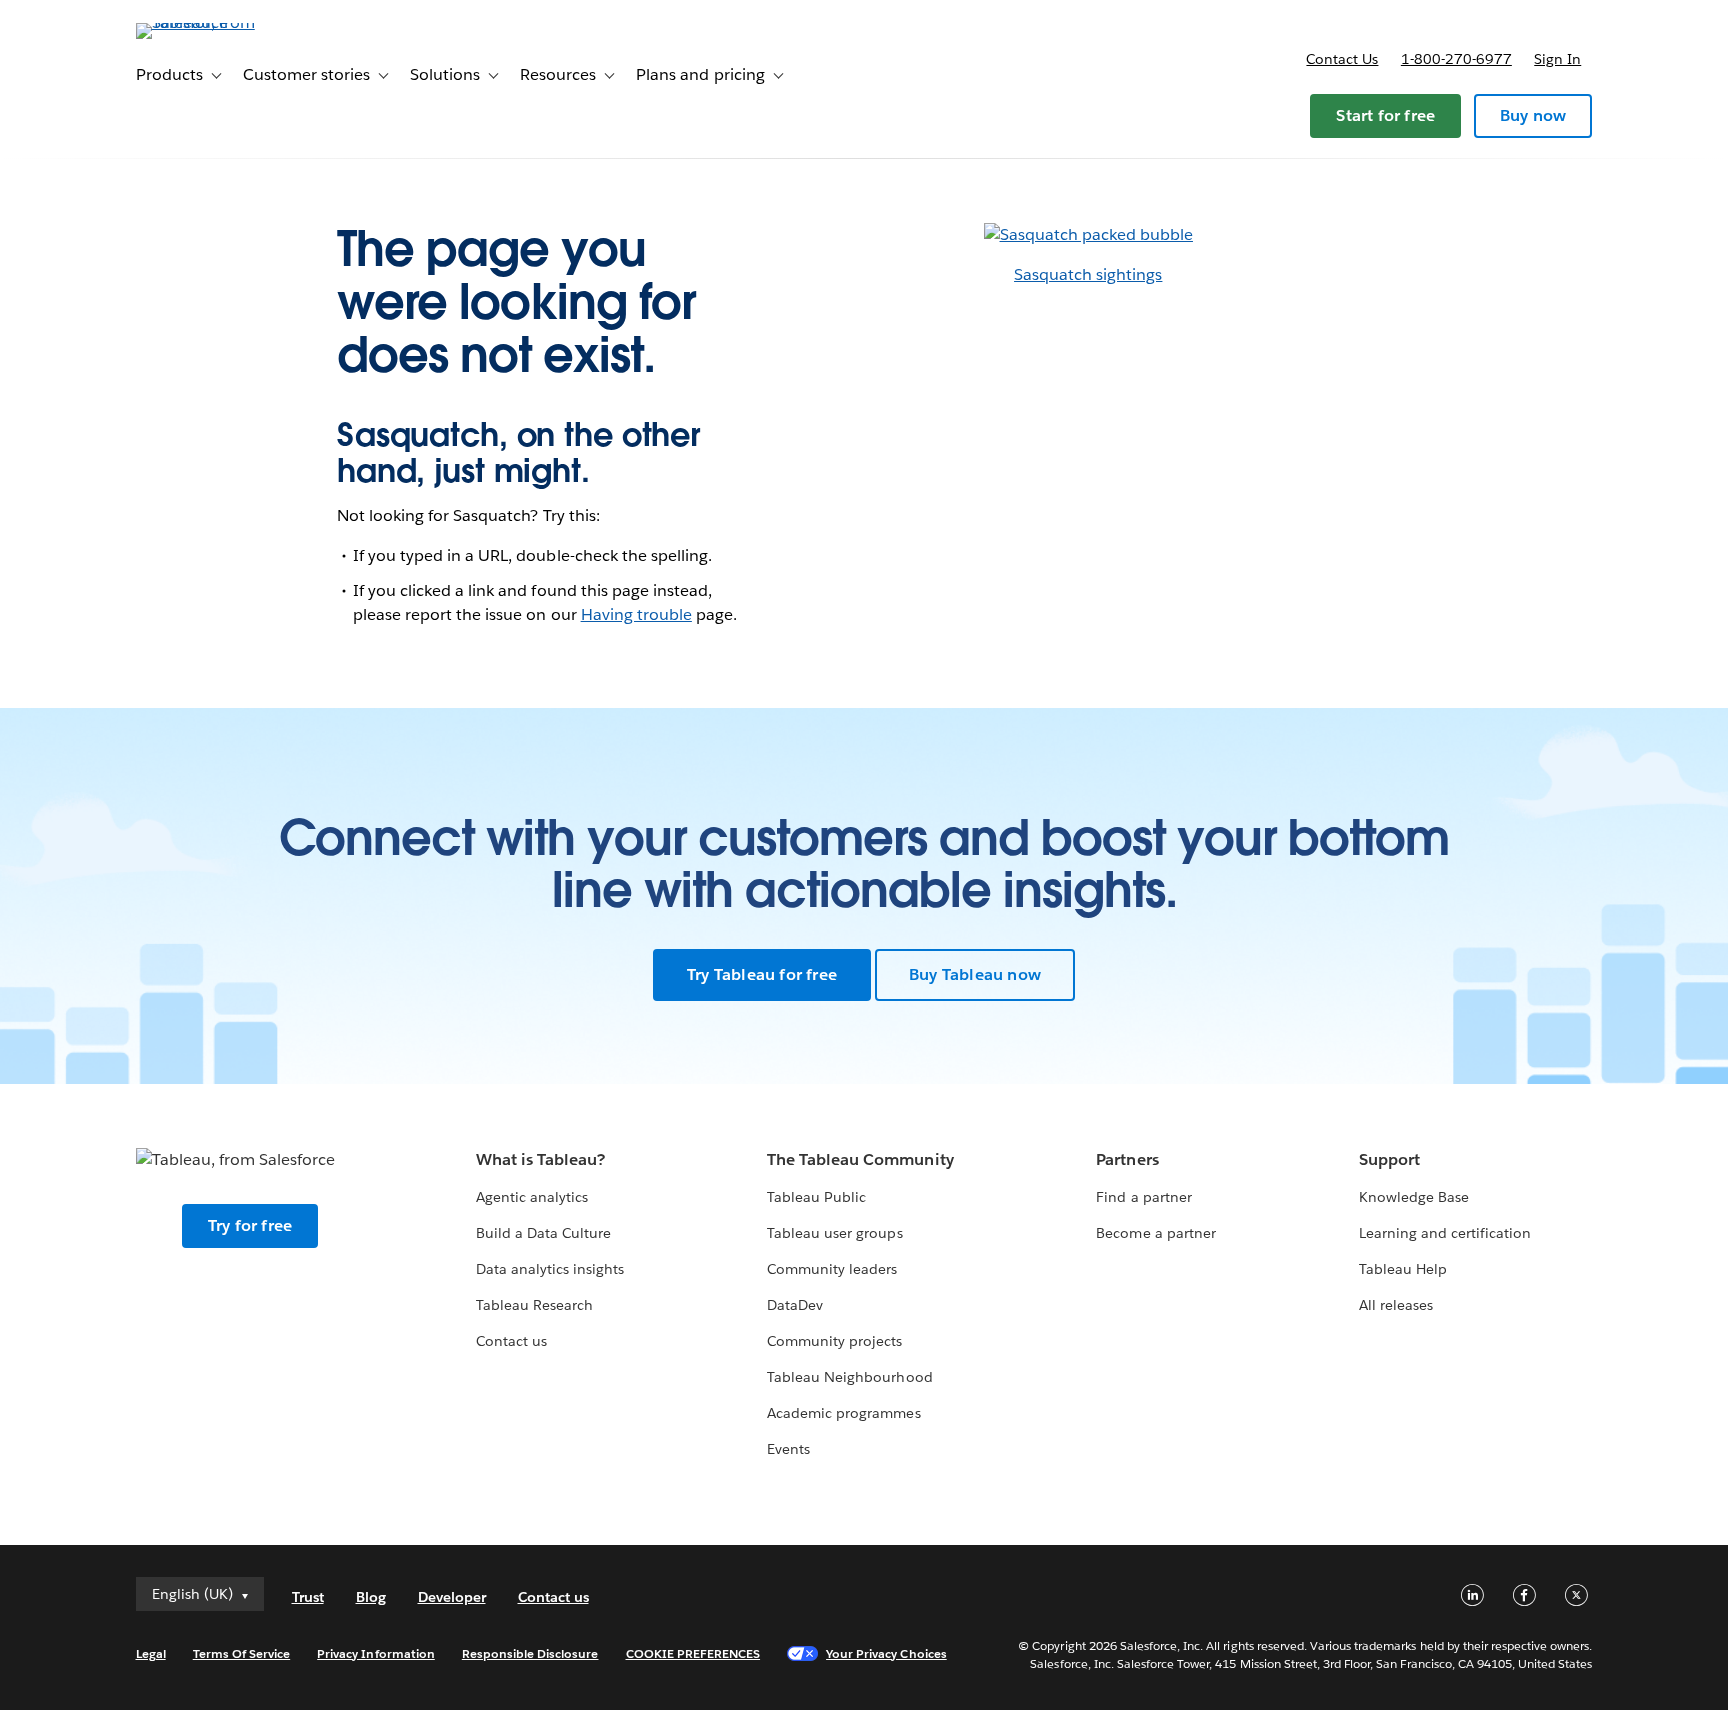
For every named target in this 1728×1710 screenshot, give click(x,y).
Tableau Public (816, 1197)
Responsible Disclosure (530, 1653)
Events (788, 1449)
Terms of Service (241, 1653)
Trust (308, 1597)
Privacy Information (376, 1653)
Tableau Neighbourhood (849, 1377)
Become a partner (1155, 1233)
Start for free (1385, 115)
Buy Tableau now (975, 974)
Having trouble (636, 614)
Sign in (1557, 59)
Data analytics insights (550, 1269)
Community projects (834, 1341)
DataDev (795, 1305)
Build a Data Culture (543, 1233)
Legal (151, 1653)
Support (1389, 1159)
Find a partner (1143, 1197)
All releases (1396, 1305)
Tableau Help (1403, 1269)
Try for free (250, 1225)
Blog (371, 1597)
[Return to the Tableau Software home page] (221, 22)
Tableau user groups (834, 1233)
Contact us (1342, 59)
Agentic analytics (532, 1197)
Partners (1127, 1159)
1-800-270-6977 (1456, 59)
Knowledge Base (1414, 1197)
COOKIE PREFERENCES (693, 1653)
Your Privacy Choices (886, 1653)
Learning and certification (1445, 1233)
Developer (452, 1597)
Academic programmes (843, 1413)
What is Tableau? (540, 1159)
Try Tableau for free (762, 974)
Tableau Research (534, 1305)
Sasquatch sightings (1088, 274)
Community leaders (832, 1269)
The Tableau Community (860, 1159)
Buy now (1533, 115)
